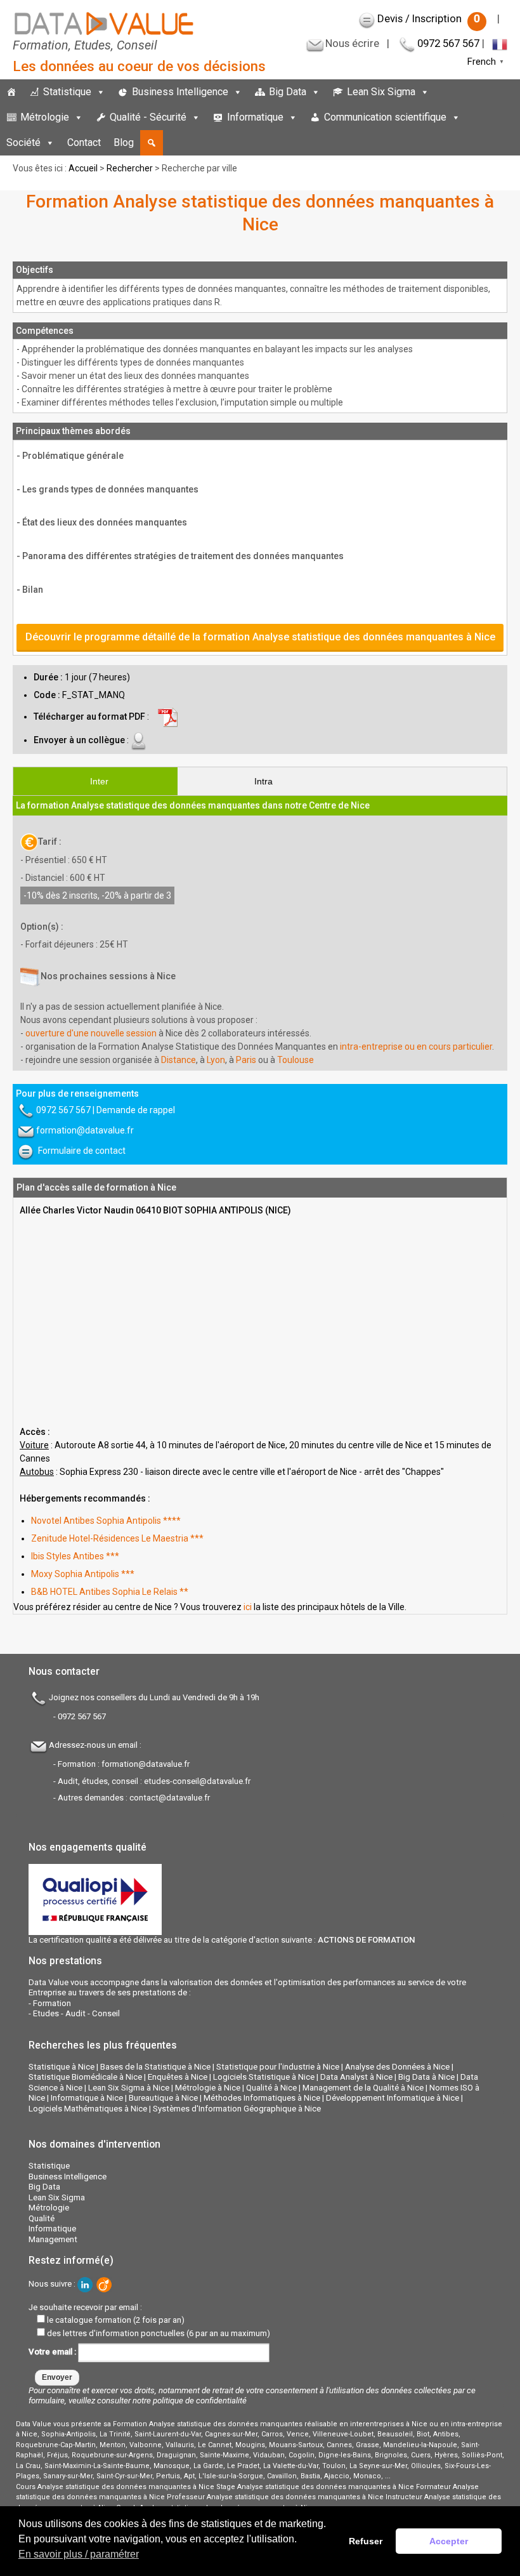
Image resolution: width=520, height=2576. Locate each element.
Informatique (255, 117)
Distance (179, 1060)
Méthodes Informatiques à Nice (262, 2098)
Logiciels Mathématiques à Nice (88, 2109)
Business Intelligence (180, 92)
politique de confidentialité (200, 2401)
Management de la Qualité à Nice (363, 2088)
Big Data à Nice (426, 2077)
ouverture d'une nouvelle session (91, 1033)
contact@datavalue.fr (170, 1798)
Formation (52, 2003)
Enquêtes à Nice (178, 2077)
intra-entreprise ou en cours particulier (416, 1047)
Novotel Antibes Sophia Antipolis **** (106, 1521)
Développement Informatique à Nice (393, 2098)
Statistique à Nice (62, 2067)
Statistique (67, 92)
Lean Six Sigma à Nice (129, 2088)
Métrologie (45, 117)
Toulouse (296, 1060)
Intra (263, 781)
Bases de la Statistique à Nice (155, 2067)
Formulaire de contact (82, 1151)
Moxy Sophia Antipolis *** (83, 1574)
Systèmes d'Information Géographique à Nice (237, 2109)
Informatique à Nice (87, 2098)
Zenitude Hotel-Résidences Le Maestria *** (117, 1538)
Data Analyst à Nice (356, 2077)
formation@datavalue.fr (85, 1130)
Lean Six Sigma (381, 92)
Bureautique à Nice (163, 2098)
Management (53, 2239)
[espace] (473, 117)
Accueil (83, 168)
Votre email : (53, 2352)
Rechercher (130, 168)
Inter (99, 781)
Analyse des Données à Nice (397, 2067)
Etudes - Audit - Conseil (76, 2013)
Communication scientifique (385, 117)
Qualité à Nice (271, 2088)
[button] (152, 143)
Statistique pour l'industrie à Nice (278, 2067)
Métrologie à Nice (208, 2088)
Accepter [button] (449, 2541)
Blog (124, 142)
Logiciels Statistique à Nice (264, 2077)
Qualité (42, 2218)
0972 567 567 (448, 43)
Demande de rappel (136, 1110)
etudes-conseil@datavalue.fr (197, 1781)
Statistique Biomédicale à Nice (85, 2077)
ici (248, 1607)
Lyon (216, 1060)
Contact (84, 142)
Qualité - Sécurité (148, 117)
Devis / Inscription (429, 18)
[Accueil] (11, 92)
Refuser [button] (366, 2541)
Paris (246, 1060)
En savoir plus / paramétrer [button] (79, 2554)
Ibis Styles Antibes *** (75, 1556)
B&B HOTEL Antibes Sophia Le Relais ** (110, 1592)
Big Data (288, 92)
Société (23, 142)
